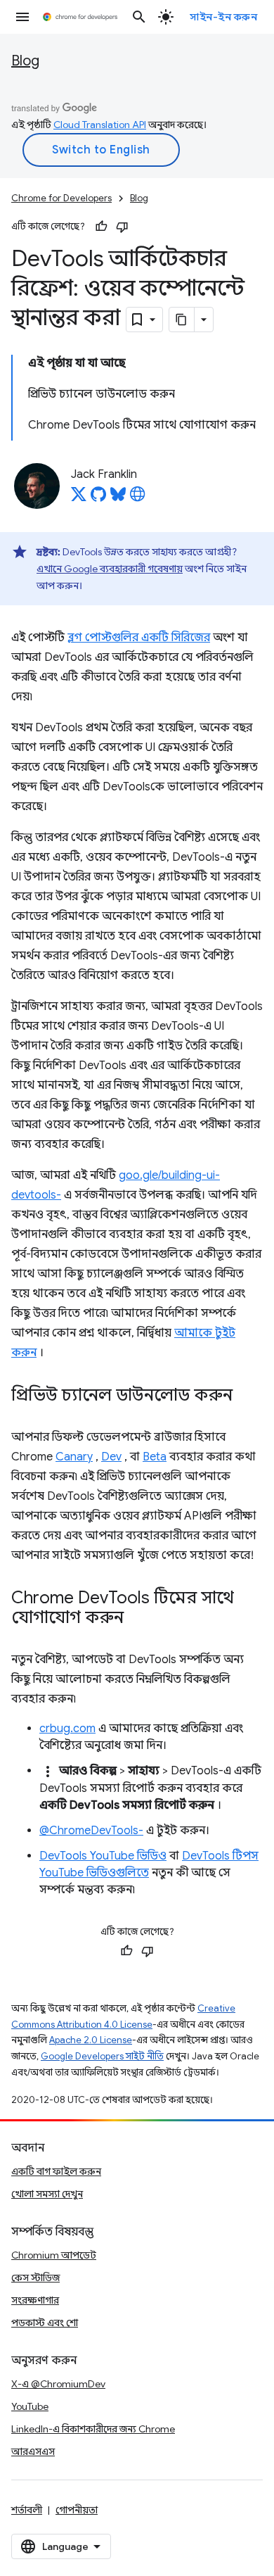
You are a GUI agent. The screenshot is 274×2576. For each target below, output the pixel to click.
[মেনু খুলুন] (22, 17)
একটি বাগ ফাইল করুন (56, 2171)
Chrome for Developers (61, 198)
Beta (155, 1457)
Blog (25, 61)
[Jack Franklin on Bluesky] (118, 498)
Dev (111, 1457)
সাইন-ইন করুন (223, 17)
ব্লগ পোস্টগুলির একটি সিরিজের (139, 638)
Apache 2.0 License (91, 2040)
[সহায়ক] (101, 227)
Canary (74, 1457)
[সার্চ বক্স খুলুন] (139, 17)
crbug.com (67, 1729)
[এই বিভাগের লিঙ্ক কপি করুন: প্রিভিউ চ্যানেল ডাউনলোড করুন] (247, 1396)
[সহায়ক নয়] (122, 227)
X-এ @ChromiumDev (58, 2384)
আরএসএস (33, 2451)
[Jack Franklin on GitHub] (98, 498)
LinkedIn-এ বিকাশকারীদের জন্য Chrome (93, 2429)
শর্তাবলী (27, 2510)
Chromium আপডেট (54, 2255)
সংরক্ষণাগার (35, 2300)
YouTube (30, 2406)
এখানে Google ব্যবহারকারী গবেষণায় (110, 569)
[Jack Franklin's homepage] (138, 498)
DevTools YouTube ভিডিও (103, 1856)
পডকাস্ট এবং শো (45, 2323)
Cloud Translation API (100, 125)
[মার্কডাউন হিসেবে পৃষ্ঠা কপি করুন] (182, 320)
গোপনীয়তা (77, 2510)
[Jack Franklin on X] (79, 498)
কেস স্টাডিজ (35, 2278)
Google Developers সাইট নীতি (102, 2056)
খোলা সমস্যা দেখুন (47, 2194)
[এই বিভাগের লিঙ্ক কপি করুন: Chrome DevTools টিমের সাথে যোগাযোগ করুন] (138, 1619)
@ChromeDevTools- (91, 1831)
